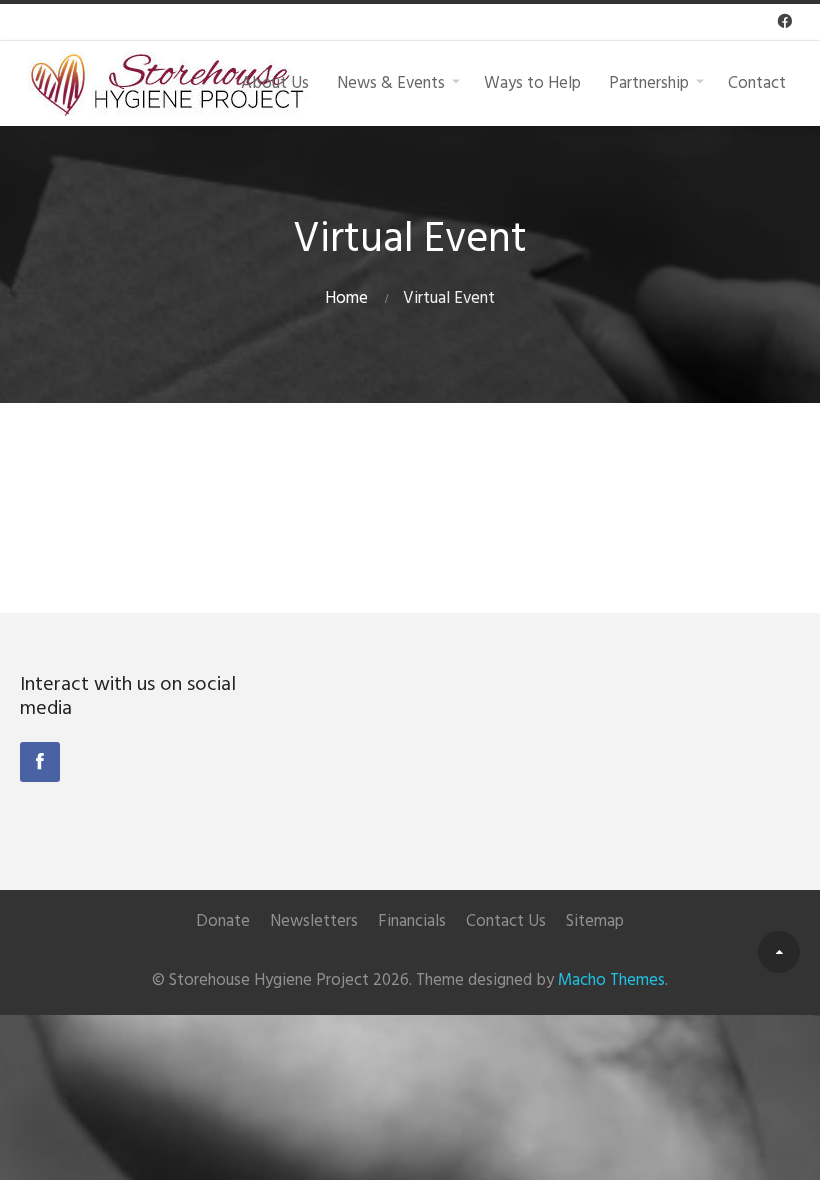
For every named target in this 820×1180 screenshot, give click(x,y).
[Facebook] (40, 762)
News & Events (391, 82)
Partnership (649, 82)
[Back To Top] (779, 952)
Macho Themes (611, 980)
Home (346, 298)
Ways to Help (532, 82)
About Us (275, 82)
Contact (757, 82)
